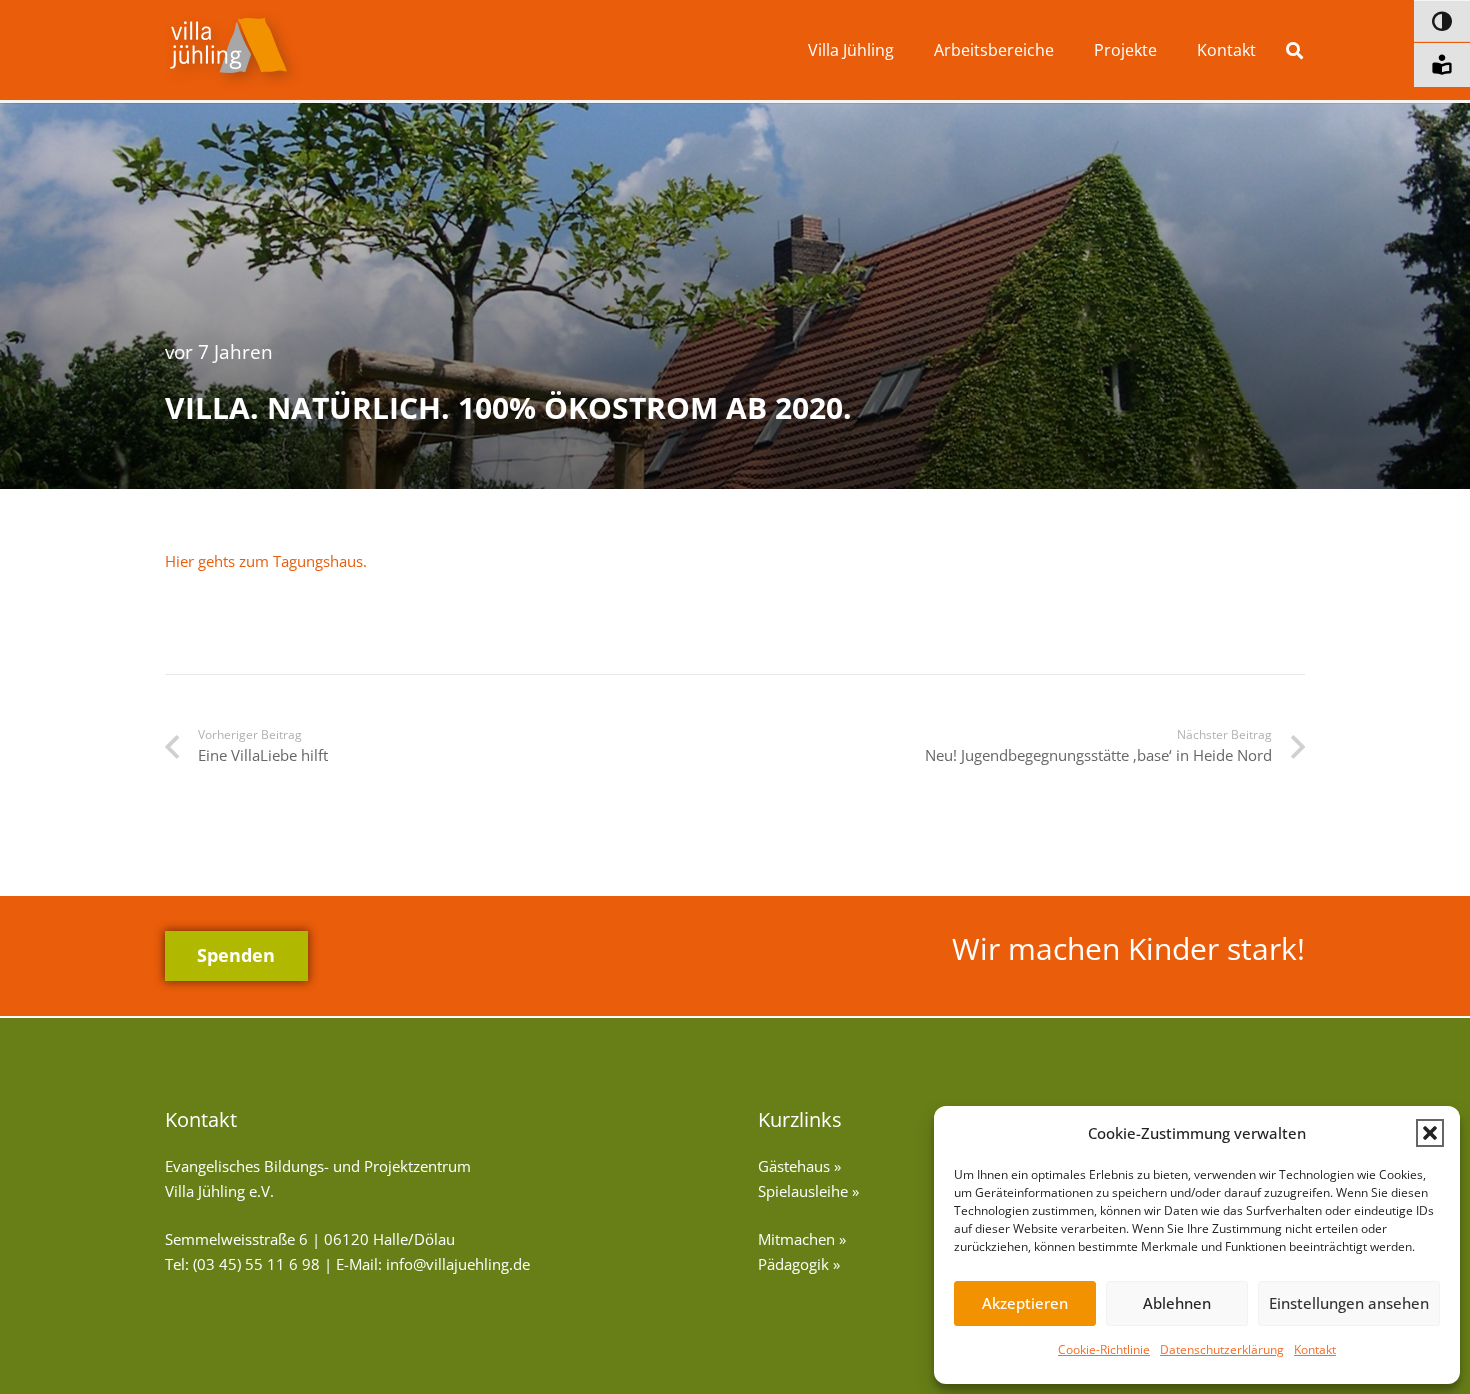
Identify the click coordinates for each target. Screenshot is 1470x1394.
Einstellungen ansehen (1349, 1303)
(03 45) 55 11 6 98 (256, 1264)
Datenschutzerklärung (1222, 1349)
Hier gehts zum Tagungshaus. (266, 561)
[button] (1430, 1133)
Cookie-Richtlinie (1104, 1349)
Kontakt (1315, 1349)
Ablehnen (1177, 1303)
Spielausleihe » (808, 1191)
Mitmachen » (802, 1239)
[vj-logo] (234, 50)
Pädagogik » (799, 1264)
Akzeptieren (1025, 1303)
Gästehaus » (799, 1166)
